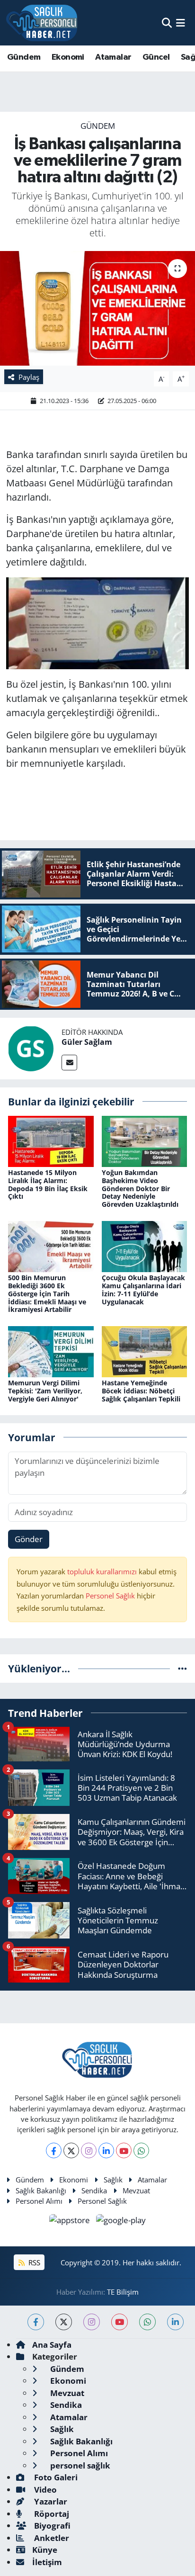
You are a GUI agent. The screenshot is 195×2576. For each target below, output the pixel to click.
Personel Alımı (39, 2201)
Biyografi (51, 2526)
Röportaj (51, 2514)
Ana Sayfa (52, 2345)
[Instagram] (89, 2150)
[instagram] (92, 2322)
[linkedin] (175, 2322)
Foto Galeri (55, 2477)
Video (44, 2490)
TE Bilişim (123, 2292)
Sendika (94, 2190)
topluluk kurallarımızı (103, 1571)
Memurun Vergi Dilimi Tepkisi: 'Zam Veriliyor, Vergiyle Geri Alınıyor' (45, 1391)
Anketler (51, 2538)
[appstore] (71, 2221)
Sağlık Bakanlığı (41, 2190)
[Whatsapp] (141, 2150)
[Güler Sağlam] (31, 1048)
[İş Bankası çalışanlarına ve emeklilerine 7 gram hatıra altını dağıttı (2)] (97, 308)
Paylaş (29, 377)
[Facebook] (54, 2150)
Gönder (29, 1539)
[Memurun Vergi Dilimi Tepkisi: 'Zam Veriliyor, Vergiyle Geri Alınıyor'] (51, 1351)
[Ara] (167, 22)
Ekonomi (68, 57)
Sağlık (113, 2180)
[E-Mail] (69, 1063)
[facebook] (36, 2322)
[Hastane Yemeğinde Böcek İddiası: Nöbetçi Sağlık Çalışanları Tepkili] (145, 1351)
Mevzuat (136, 2190)
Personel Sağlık (110, 1596)
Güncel (156, 57)
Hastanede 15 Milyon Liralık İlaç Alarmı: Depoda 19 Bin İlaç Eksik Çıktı (48, 1184)
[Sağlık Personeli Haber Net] (42, 23)
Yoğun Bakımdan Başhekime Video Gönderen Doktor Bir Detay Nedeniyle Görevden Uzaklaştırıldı (140, 1188)
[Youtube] (124, 2150)
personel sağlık (79, 2465)
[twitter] (64, 2322)
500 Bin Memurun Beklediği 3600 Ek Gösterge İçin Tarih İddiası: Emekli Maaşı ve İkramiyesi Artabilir (47, 1293)
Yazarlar (50, 2501)
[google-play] (121, 2221)
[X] (71, 2150)
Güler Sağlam (87, 1042)
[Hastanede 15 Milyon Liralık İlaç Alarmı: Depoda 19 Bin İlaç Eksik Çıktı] (51, 1140)
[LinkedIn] (106, 2150)
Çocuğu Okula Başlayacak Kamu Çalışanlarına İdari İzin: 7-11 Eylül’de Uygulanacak (143, 1289)
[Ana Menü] (181, 22)
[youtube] (120, 2322)
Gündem (24, 57)
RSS (33, 2262)
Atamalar (113, 57)
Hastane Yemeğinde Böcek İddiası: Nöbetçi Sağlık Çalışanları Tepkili (141, 1391)
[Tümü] (182, 1668)
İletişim (47, 2562)
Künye (45, 2550)
